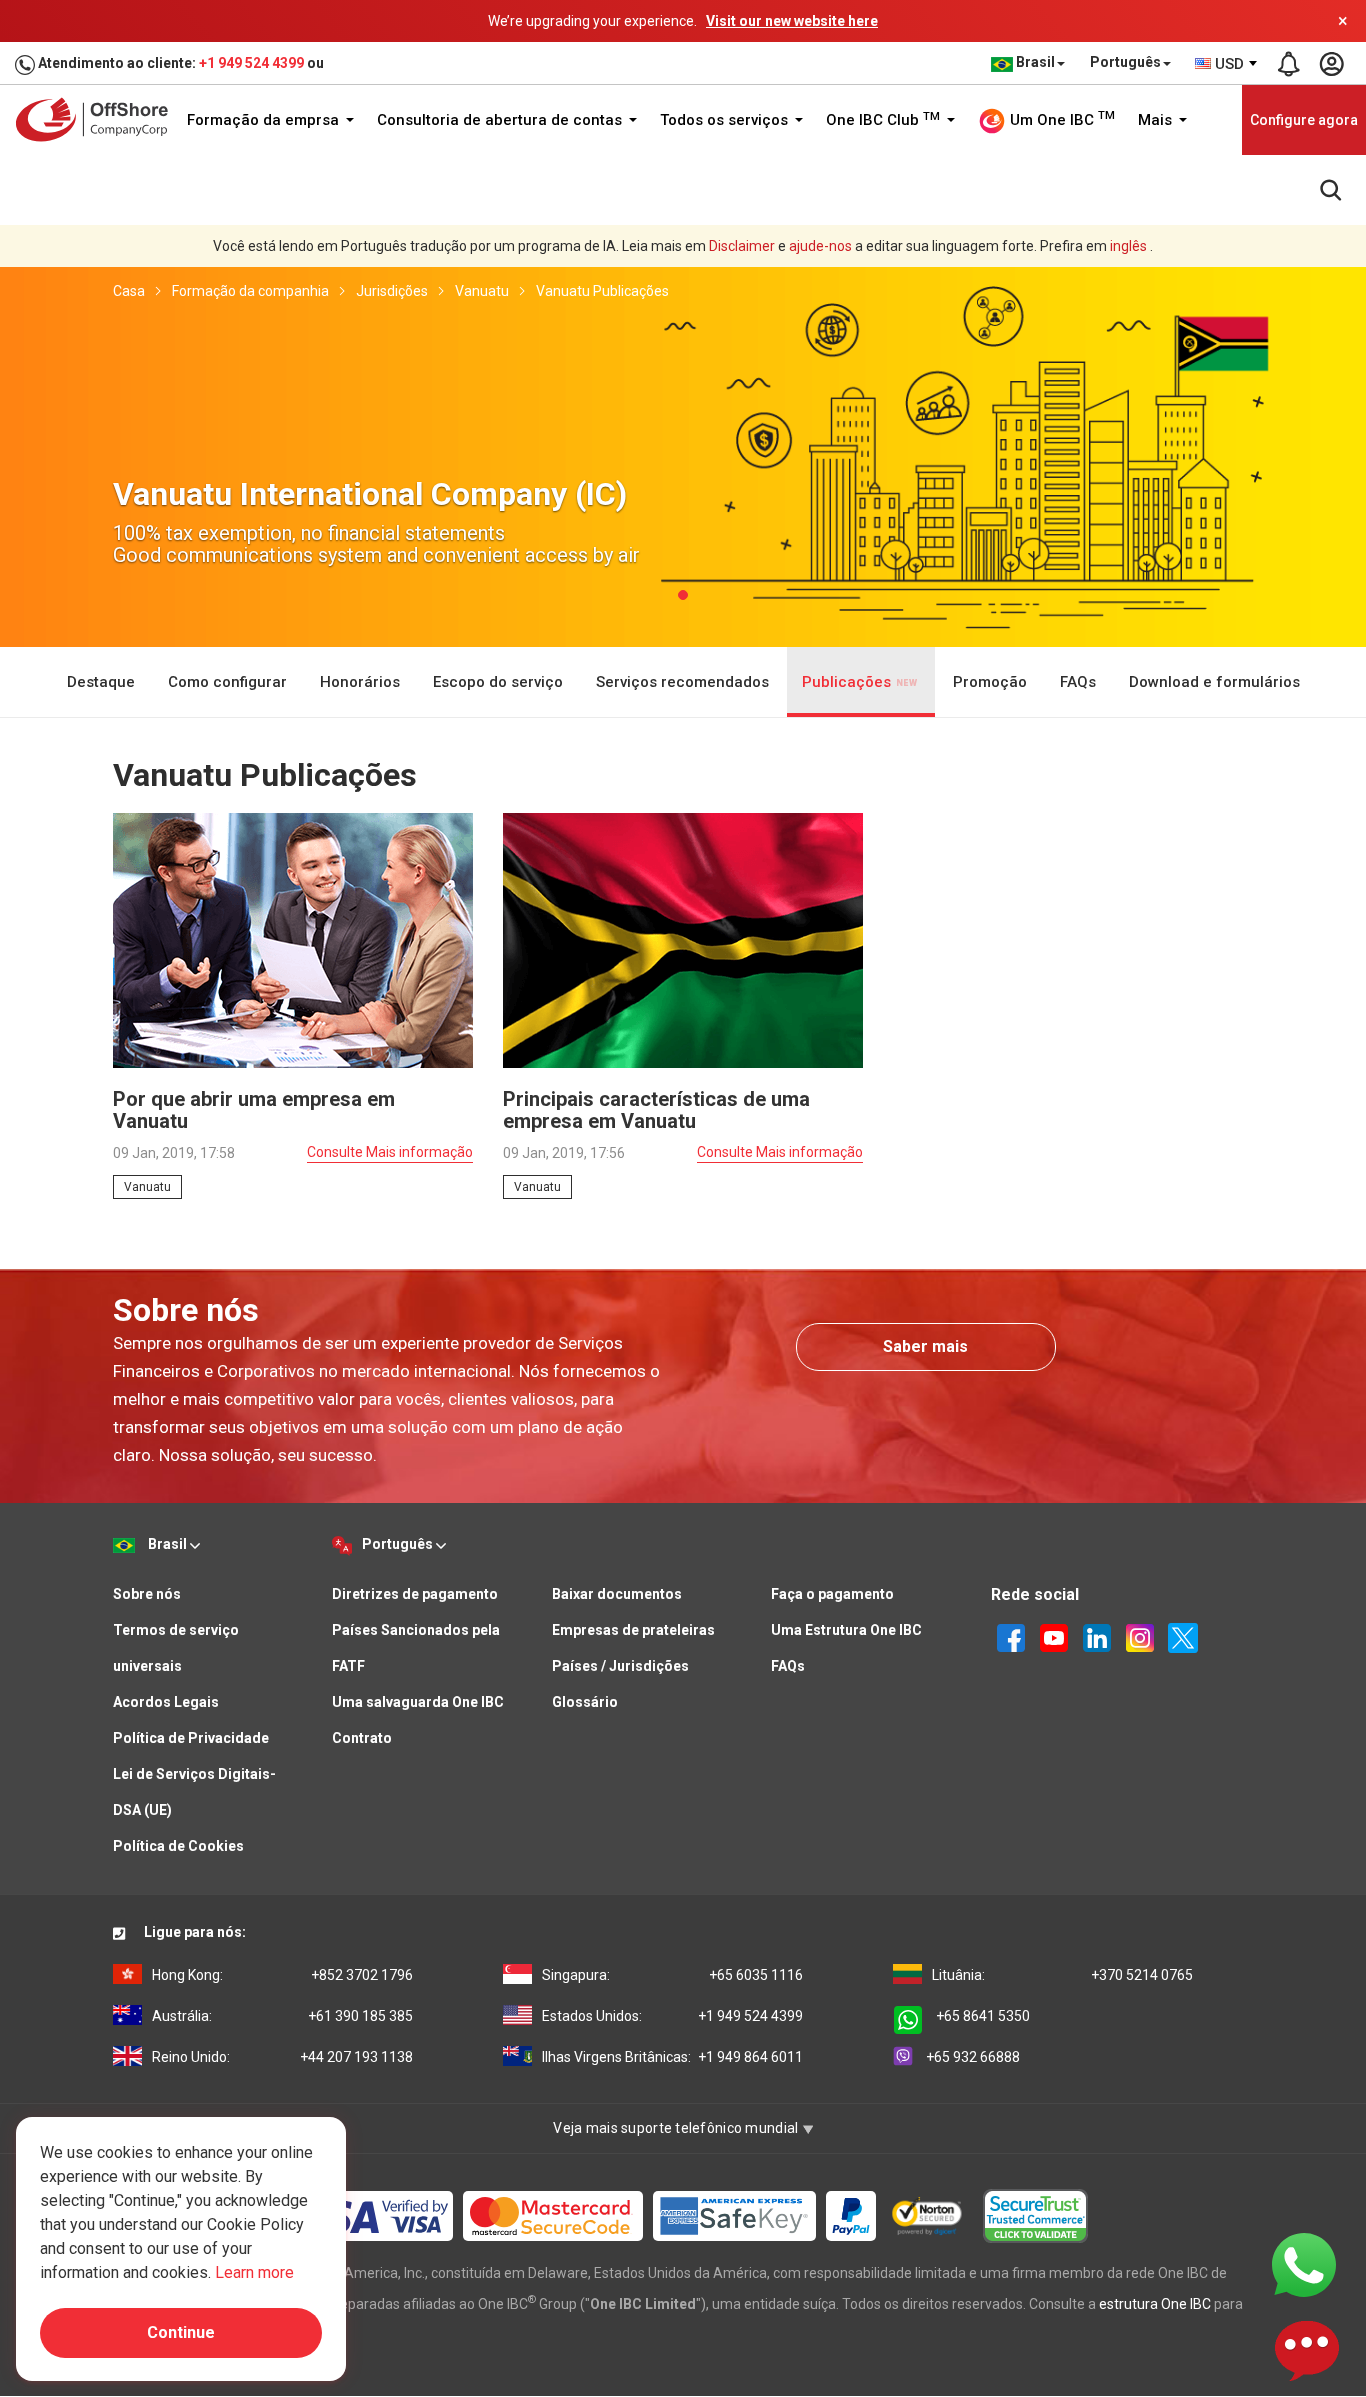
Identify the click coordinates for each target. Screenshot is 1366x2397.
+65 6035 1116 (672, 1975)
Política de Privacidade (191, 1738)
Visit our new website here (792, 21)
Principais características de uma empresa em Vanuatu (656, 1110)
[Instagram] (1140, 1637)
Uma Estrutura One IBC (846, 1630)
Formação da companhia (250, 291)
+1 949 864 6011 (672, 2057)
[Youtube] (1054, 1637)
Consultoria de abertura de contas (501, 120)
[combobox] (1227, 64)
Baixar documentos (617, 1594)
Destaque (101, 682)
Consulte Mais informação (390, 1152)
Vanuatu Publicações (602, 291)
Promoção (990, 682)
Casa (129, 291)
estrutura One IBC (1155, 2304)
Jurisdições (392, 291)
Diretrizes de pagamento (415, 1594)
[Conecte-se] (1331, 64)
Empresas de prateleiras (633, 1630)
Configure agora (1304, 120)
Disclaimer (742, 246)
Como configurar (227, 682)
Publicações (848, 682)
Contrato (362, 1738)
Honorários (360, 682)
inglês (1128, 246)
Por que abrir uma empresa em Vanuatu (254, 1110)
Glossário (585, 1702)
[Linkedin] (1097, 1637)
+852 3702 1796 (282, 1975)
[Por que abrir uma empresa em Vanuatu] (293, 939)
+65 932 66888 (973, 2057)
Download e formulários (1214, 682)
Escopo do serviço (498, 682)
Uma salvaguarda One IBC (418, 1702)
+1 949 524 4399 (251, 63)
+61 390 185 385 (282, 2016)
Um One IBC (1060, 119)
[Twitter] (1183, 1637)
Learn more (254, 2272)
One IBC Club (883, 120)
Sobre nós (147, 1594)
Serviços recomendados (682, 682)
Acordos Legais (166, 1702)
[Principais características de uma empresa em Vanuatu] (683, 939)
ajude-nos (820, 246)
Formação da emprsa (265, 120)
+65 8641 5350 (983, 2016)
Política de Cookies (178, 1846)
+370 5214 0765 (1062, 1975)
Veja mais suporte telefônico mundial (677, 2128)
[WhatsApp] (1304, 2264)
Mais (1157, 120)
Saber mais (925, 1346)
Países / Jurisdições (620, 1666)
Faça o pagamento (832, 1594)
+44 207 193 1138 (282, 2057)
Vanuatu (482, 291)
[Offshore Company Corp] (98, 119)
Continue (181, 2332)
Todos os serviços (726, 120)
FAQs (1078, 682)
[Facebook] (1011, 1637)
